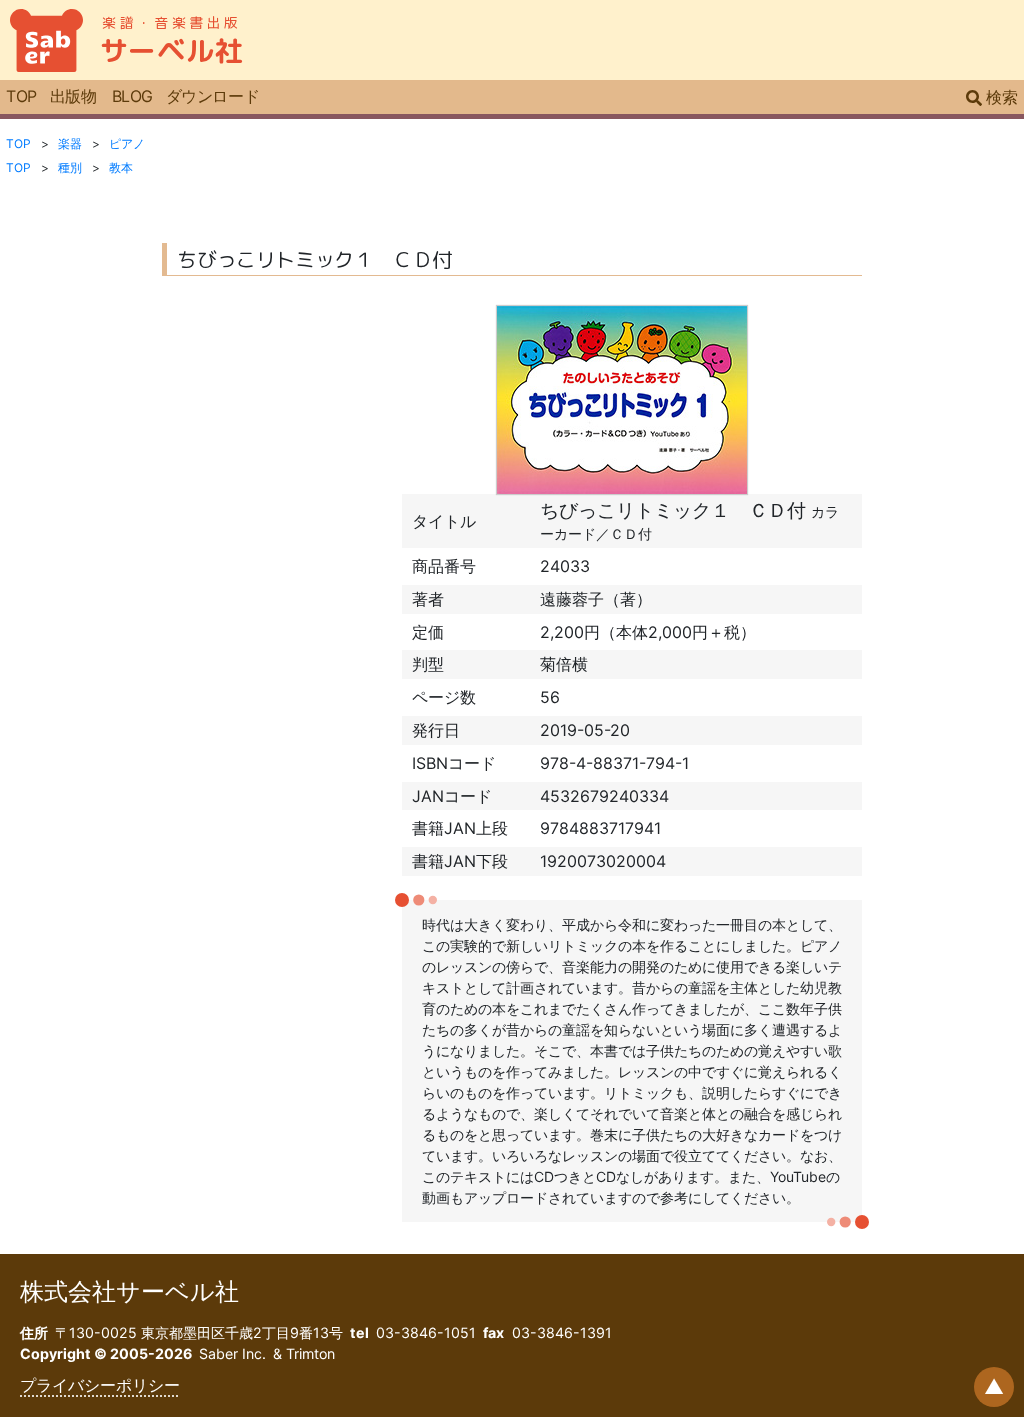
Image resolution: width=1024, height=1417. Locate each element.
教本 (121, 167)
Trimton (310, 1353)
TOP (21, 96)
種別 (70, 167)
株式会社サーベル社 (129, 1291)
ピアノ (127, 143)
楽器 (70, 143)
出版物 (73, 96)
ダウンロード (212, 96)
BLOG (132, 96)
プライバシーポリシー (100, 1385)
